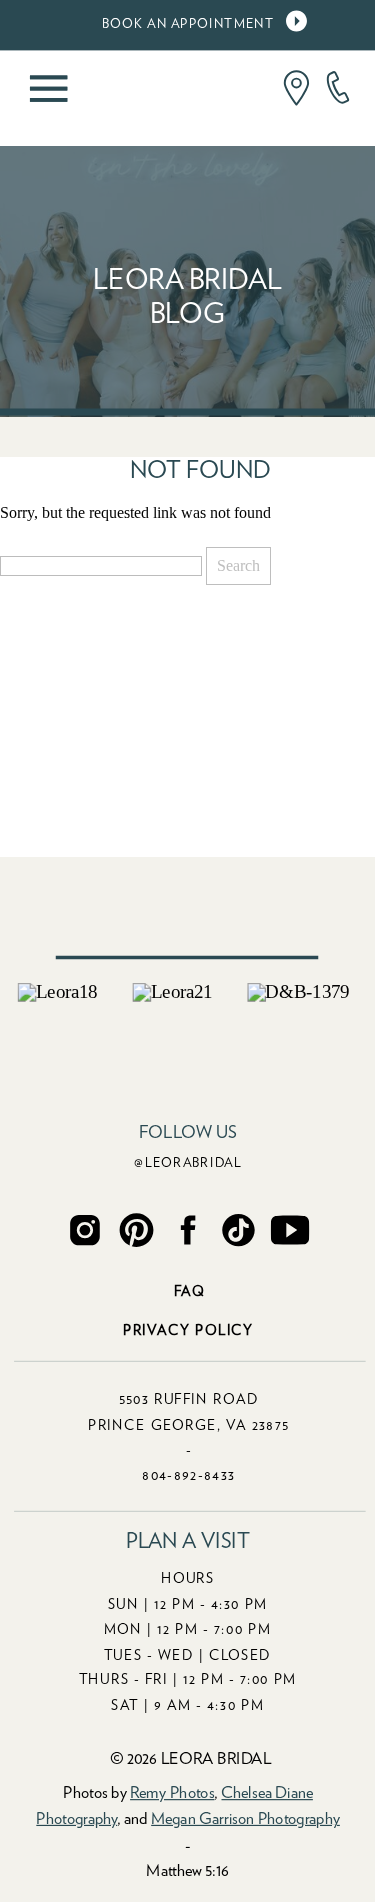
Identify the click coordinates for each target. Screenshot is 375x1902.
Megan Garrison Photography (245, 1819)
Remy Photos (172, 1793)
